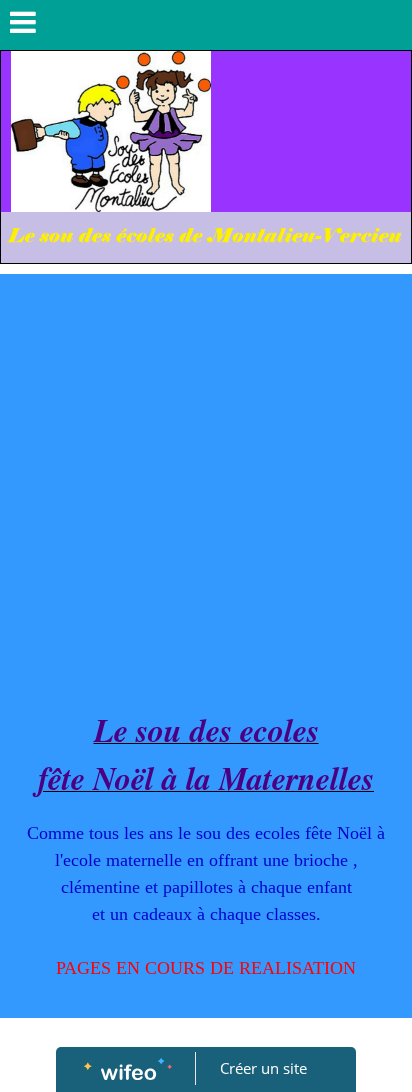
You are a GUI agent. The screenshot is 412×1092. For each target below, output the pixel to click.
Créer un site (263, 1068)
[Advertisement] (206, 490)
